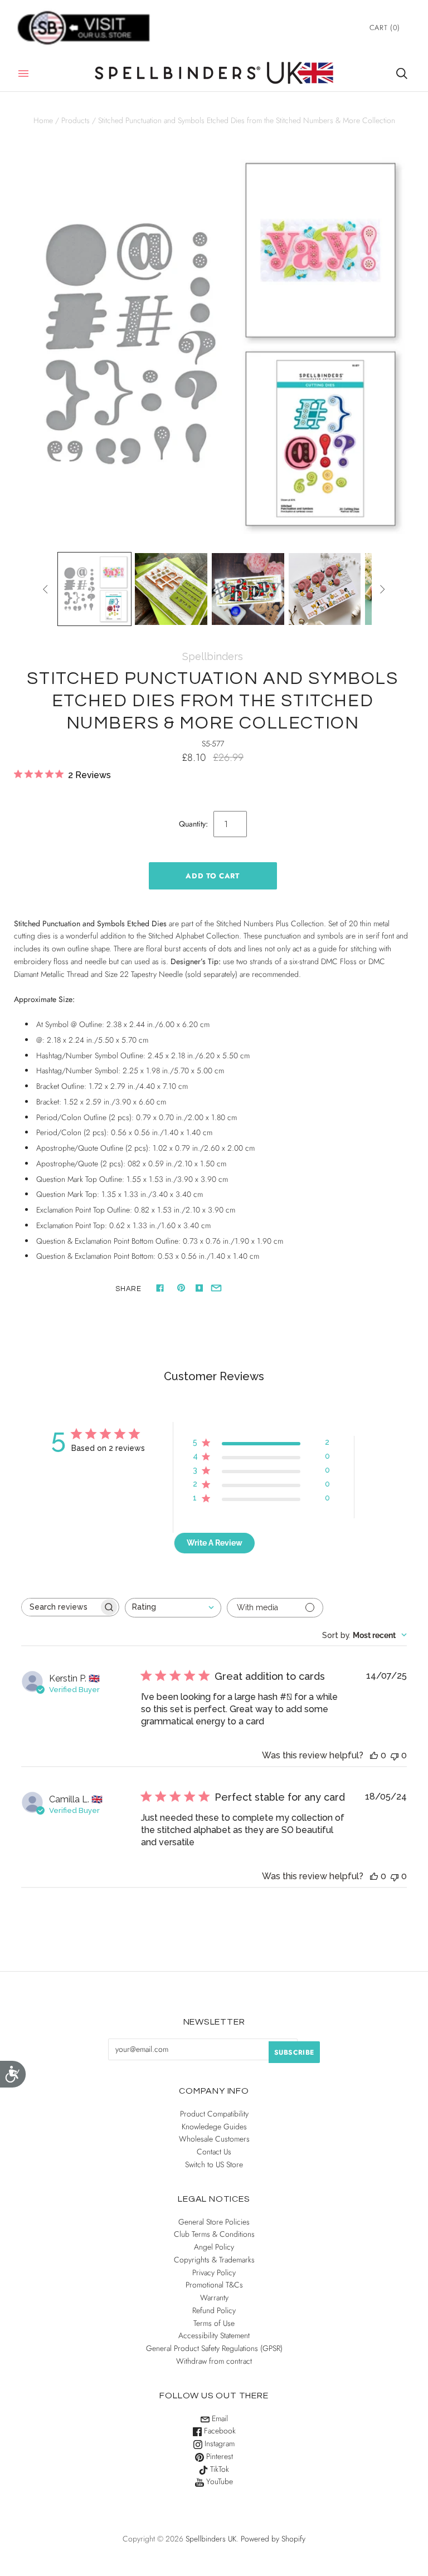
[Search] (402, 74)
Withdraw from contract (214, 2361)
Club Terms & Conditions (214, 2234)
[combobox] (173, 1608)
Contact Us (214, 2152)
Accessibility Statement (214, 2335)
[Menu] (23, 74)
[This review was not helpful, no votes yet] (395, 1755)
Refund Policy (214, 2310)
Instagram (218, 2443)
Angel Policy (214, 2247)
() (385, 28)
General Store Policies (214, 2222)
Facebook (219, 2431)
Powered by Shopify (273, 2539)
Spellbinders (213, 656)
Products (76, 120)
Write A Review (215, 1543)
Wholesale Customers (214, 2139)
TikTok (218, 2469)
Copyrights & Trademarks (214, 2260)
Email (219, 2418)
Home (43, 120)
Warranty (214, 2298)
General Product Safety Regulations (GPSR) (214, 2348)
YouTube (218, 2481)
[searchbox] (60, 1607)
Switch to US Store (214, 2164)
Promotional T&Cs (214, 2285)
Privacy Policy (214, 2272)
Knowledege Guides (214, 2127)
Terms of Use (214, 2323)
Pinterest (218, 2456)
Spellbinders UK (211, 2539)
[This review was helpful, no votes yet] (374, 1755)
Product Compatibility (214, 2114)
